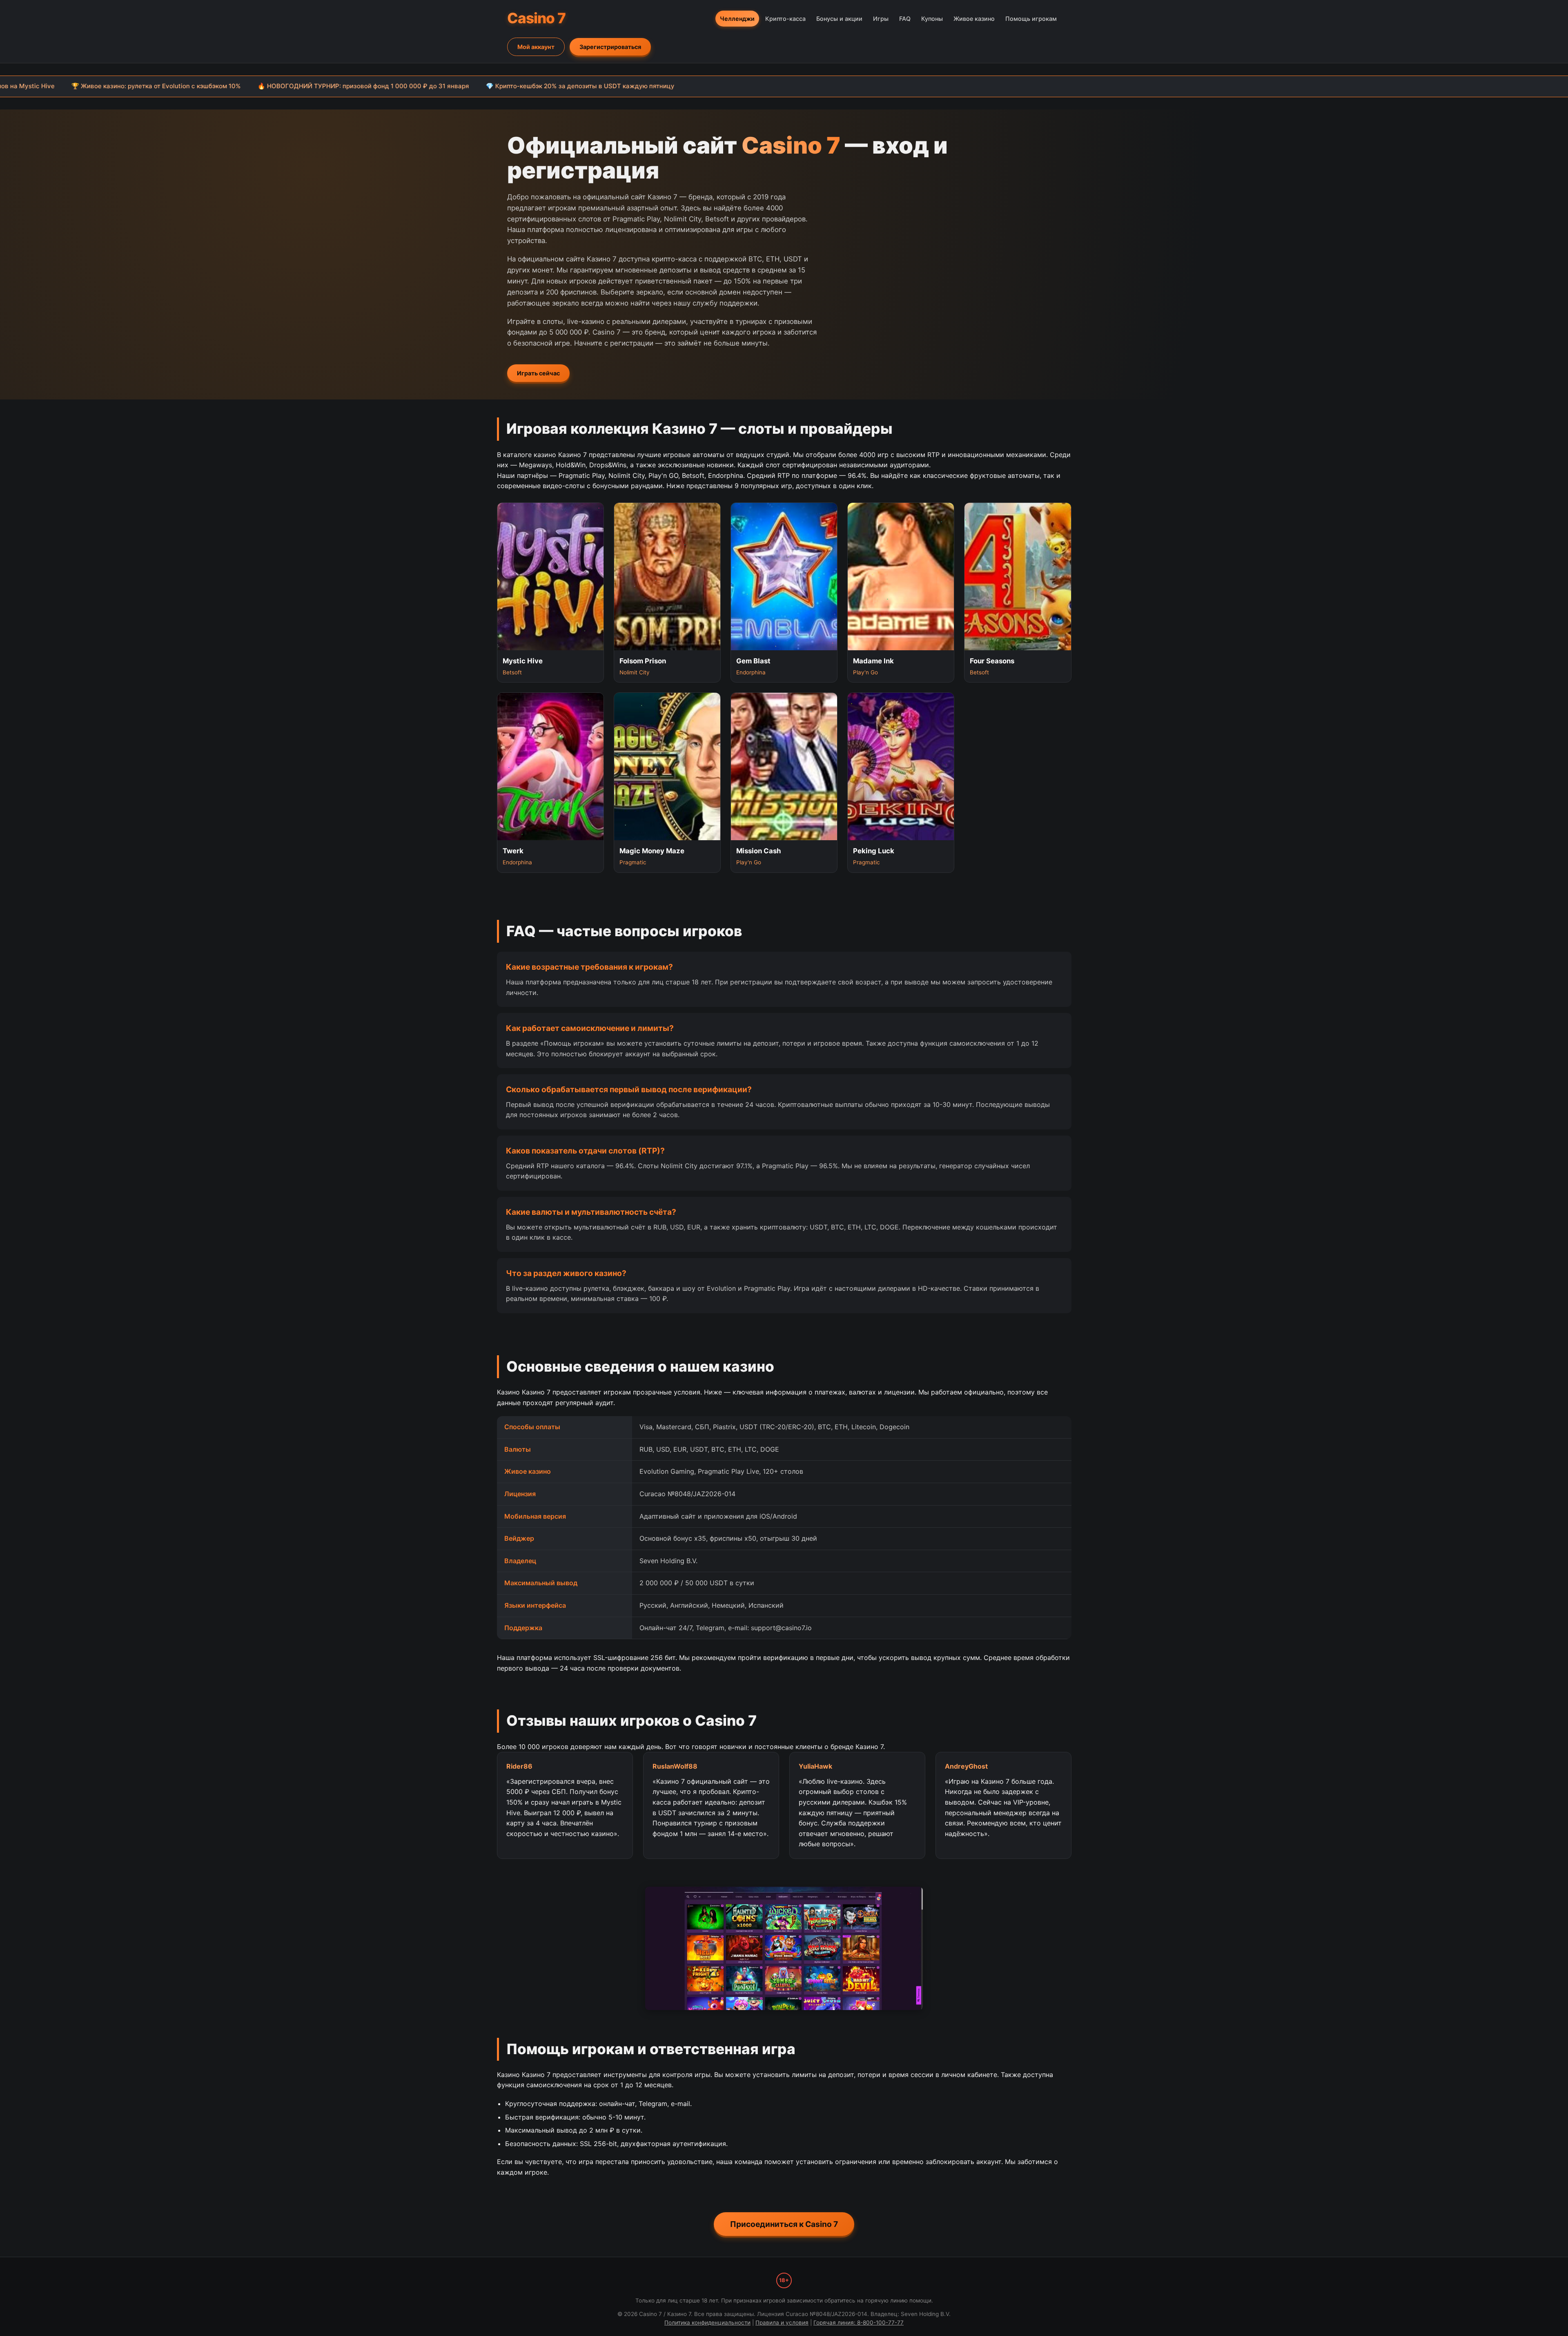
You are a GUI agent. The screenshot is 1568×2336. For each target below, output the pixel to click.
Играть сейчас (538, 373)
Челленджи (737, 19)
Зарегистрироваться (610, 47)
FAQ (905, 19)
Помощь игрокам (1031, 19)
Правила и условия (782, 2323)
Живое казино (974, 19)
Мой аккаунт (536, 47)
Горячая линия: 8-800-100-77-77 (859, 2323)
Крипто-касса (785, 19)
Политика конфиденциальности (707, 2323)
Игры (881, 19)
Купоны (932, 19)
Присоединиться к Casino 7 (784, 2224)
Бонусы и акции (839, 19)
